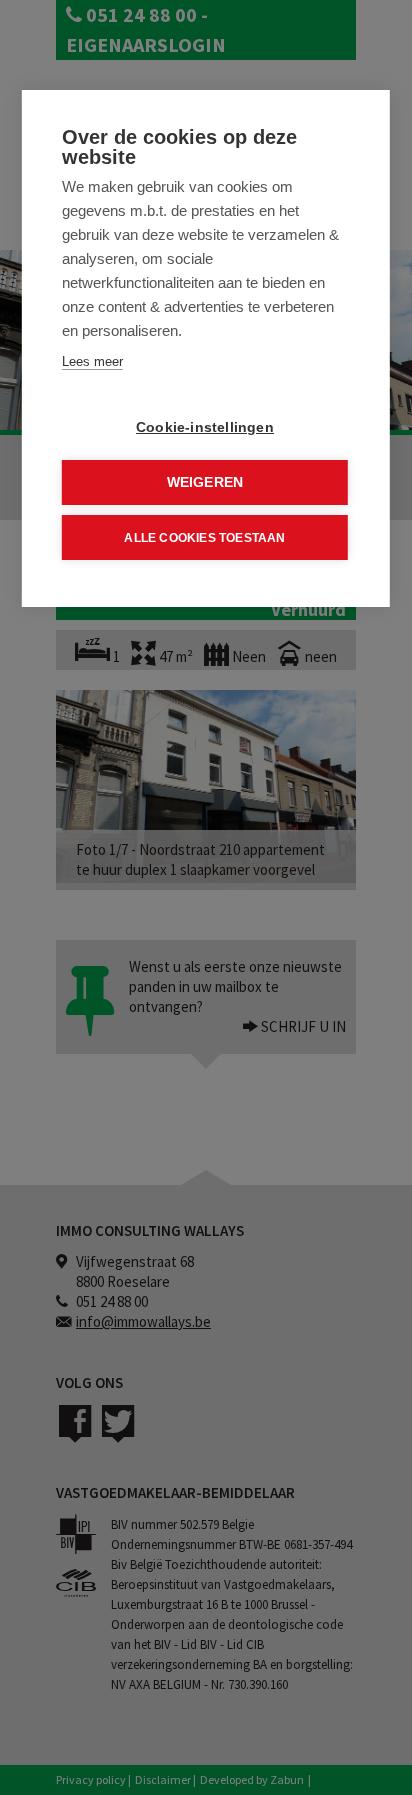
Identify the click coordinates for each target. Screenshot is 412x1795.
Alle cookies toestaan (204, 538)
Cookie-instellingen (205, 427)
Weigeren (205, 482)
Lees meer (92, 361)
